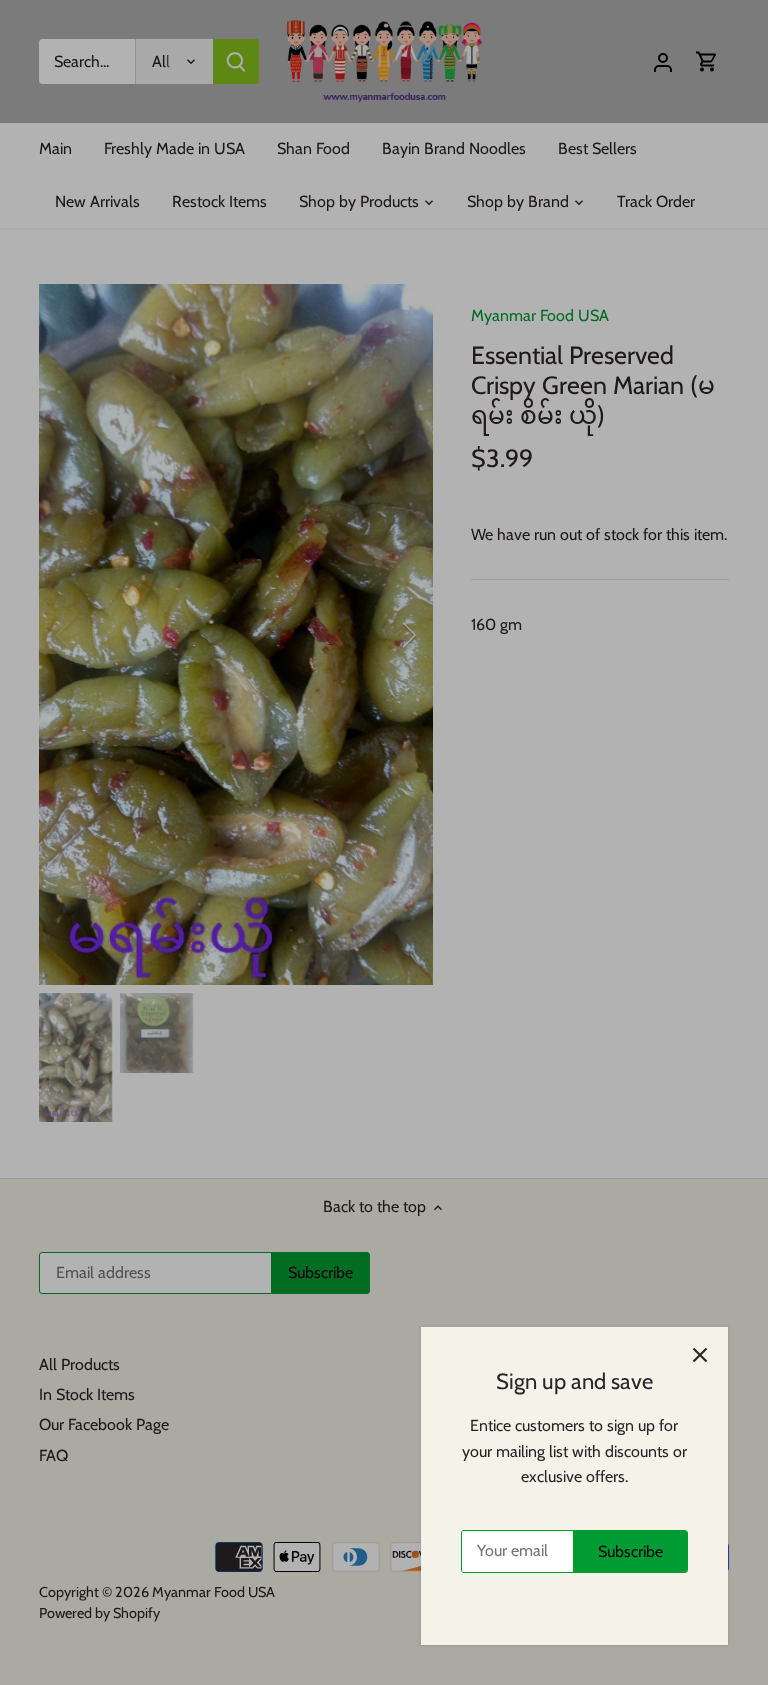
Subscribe (630, 1551)
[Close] (700, 1355)
